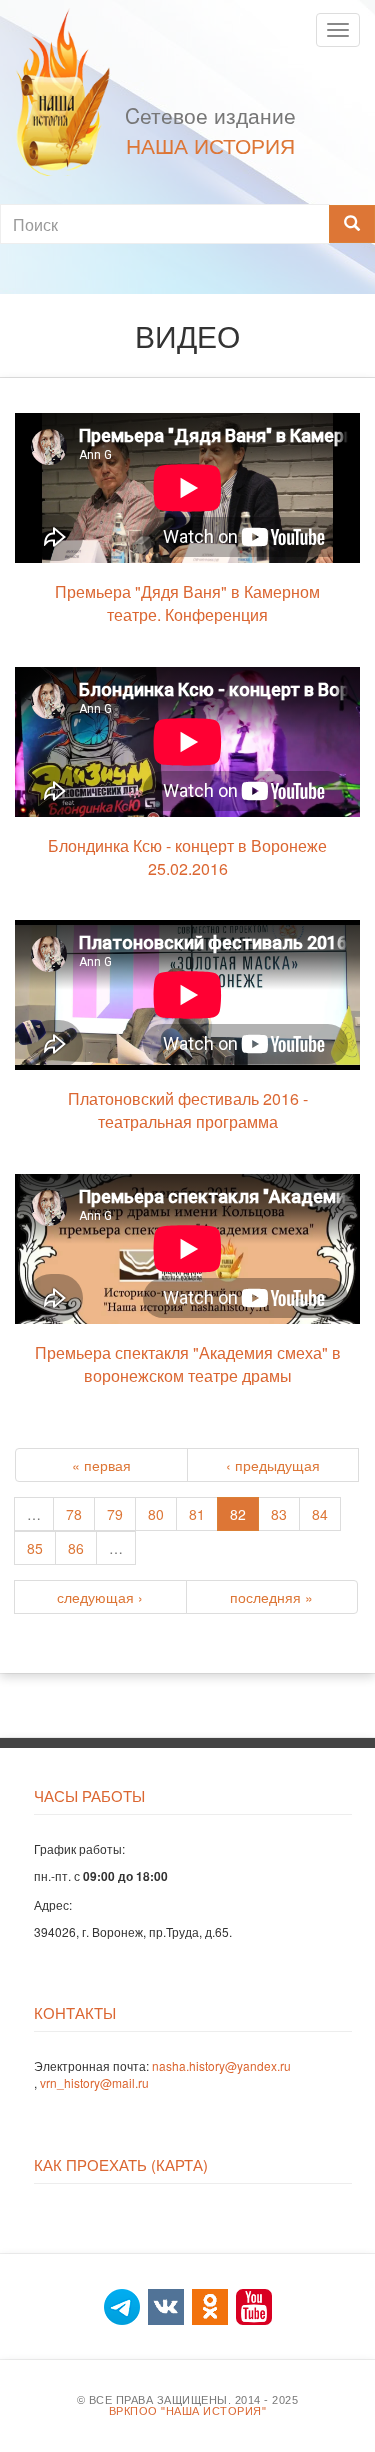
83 (279, 1514)
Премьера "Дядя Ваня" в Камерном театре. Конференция (187, 603)
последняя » (271, 1597)
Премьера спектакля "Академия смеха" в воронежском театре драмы (188, 1364)
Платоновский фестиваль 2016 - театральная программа (188, 1110)
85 (35, 1548)
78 (74, 1514)
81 (197, 1514)
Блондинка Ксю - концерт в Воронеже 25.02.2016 (187, 857)
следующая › (100, 1597)
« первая (101, 1465)
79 (115, 1514)
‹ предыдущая (273, 1465)
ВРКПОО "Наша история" (188, 2411)
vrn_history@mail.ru (94, 2082)
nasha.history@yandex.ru (221, 2065)
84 (320, 1514)
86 (76, 1548)
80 (156, 1514)
